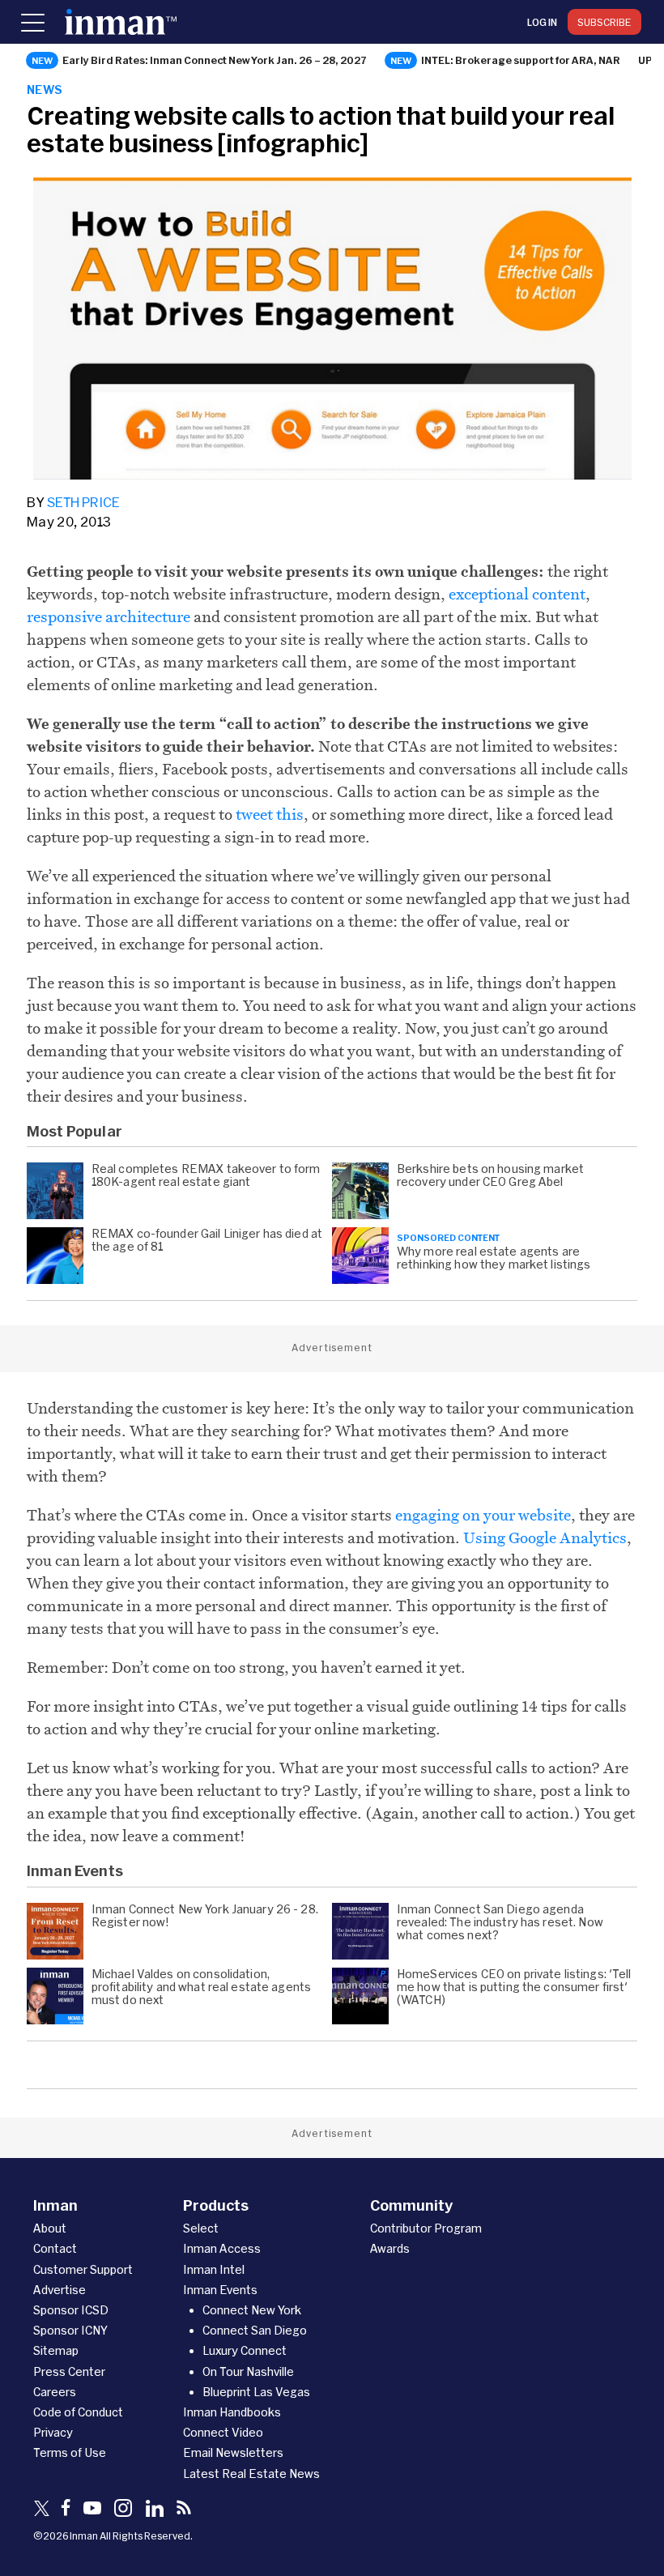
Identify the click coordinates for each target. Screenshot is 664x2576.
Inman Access (222, 2248)
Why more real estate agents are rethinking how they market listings (495, 1258)
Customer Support (83, 2269)
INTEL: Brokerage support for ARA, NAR (521, 60)
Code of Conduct (78, 2412)
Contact (55, 2248)
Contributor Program (426, 2228)
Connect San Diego (255, 2330)
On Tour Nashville (248, 2371)
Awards (390, 2248)
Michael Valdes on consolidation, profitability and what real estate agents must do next (201, 1987)
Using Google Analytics (545, 1537)
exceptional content (517, 594)
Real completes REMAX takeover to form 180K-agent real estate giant (206, 1175)
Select (201, 2228)
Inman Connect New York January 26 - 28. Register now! (205, 1916)
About (50, 2228)
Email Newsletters (233, 2452)
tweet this (270, 814)
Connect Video (223, 2432)
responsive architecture (109, 616)
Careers (55, 2392)
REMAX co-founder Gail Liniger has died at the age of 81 (207, 1240)
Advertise (60, 2290)
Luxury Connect (245, 2350)
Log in (542, 22)
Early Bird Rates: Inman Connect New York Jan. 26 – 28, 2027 (215, 60)
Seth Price (83, 502)
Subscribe (604, 22)
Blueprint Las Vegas (256, 2392)
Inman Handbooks (232, 2412)
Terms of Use (70, 2452)
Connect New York (252, 2310)
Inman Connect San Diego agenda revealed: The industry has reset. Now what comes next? (500, 1922)
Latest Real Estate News (251, 2474)
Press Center (69, 2371)
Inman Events (220, 2290)
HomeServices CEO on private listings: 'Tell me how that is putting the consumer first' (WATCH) (514, 1987)
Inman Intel (214, 2269)
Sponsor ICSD (71, 2310)
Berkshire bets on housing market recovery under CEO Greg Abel (490, 1175)
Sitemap (56, 2350)
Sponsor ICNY (70, 2330)
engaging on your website (483, 1515)
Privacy (53, 2432)
